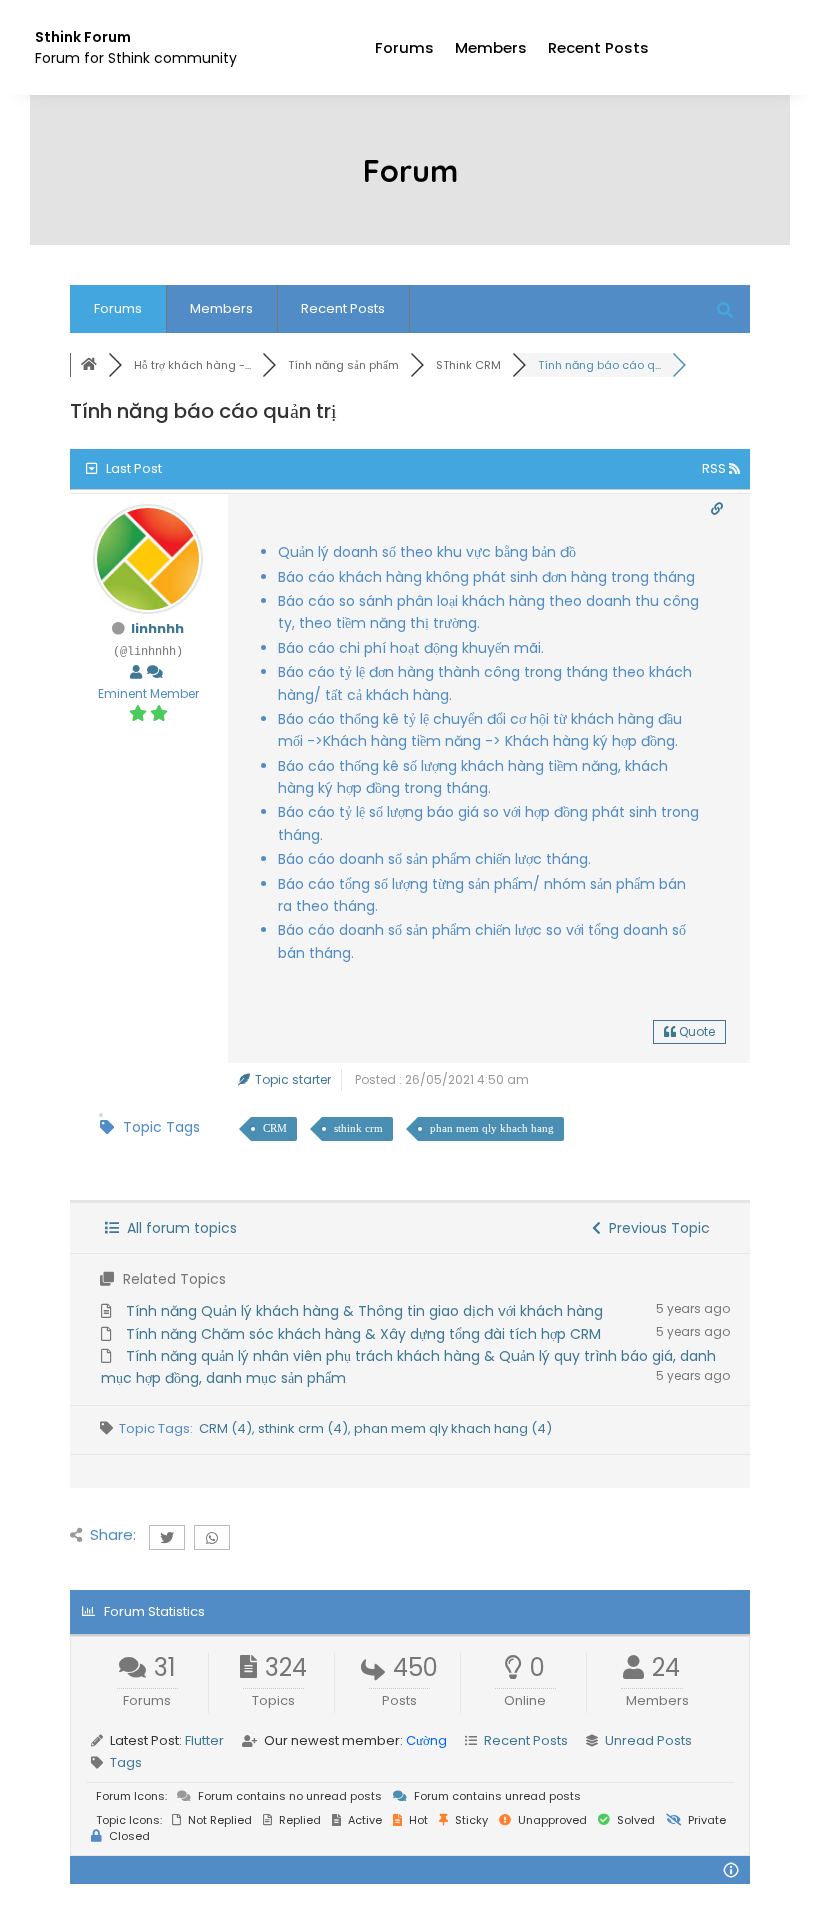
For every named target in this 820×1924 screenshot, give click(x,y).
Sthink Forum (83, 37)
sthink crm (358, 1128)
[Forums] (89, 365)
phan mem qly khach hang (492, 1128)
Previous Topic (655, 1228)
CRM (275, 1128)
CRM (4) (225, 1428)
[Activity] (155, 672)
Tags (126, 1762)
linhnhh (157, 628)
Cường (426, 1740)
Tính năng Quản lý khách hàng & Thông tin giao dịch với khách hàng (364, 1311)
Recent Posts (598, 47)
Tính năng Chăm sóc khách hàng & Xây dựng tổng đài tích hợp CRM (363, 1334)
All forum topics (178, 1228)
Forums (404, 47)
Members (491, 47)
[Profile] (136, 672)
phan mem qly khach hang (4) (453, 1428)
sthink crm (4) (303, 1428)
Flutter (204, 1740)
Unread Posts (648, 1740)
